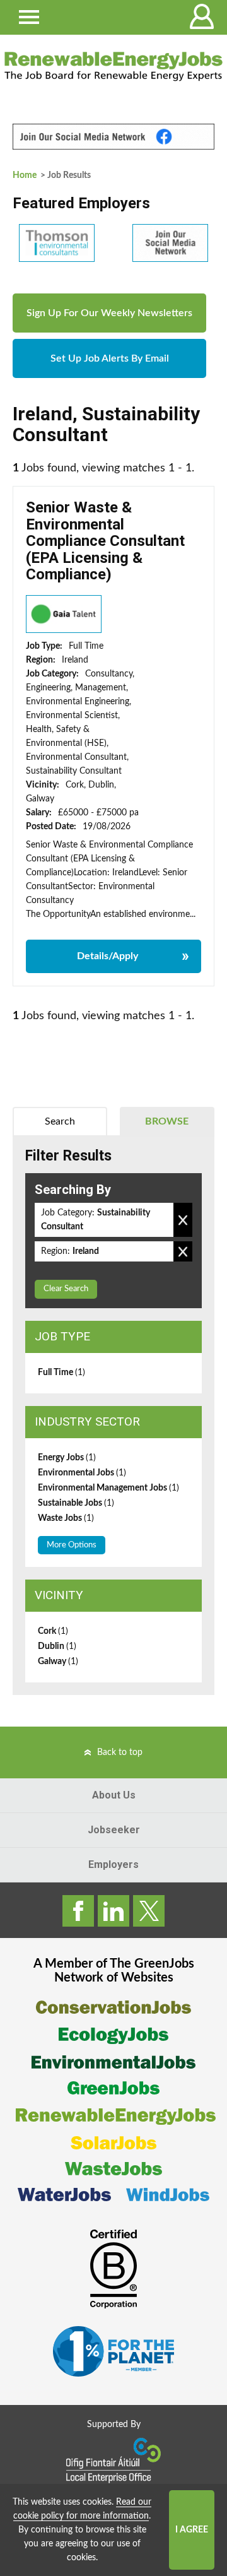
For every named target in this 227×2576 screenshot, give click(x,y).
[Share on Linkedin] (113, 1911)
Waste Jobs (66, 1518)
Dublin (57, 1646)
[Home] (113, 66)
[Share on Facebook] (78, 1911)
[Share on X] (149, 1911)
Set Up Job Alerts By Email (110, 358)
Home (25, 175)
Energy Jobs (67, 1458)
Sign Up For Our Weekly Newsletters (109, 313)
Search (60, 1121)
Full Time (61, 1373)
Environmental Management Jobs (108, 1488)
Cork (53, 1631)
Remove (183, 1220)
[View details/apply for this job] (64, 614)
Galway (58, 1662)
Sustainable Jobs (76, 1503)
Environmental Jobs (82, 1473)
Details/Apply (108, 956)
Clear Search (66, 1289)
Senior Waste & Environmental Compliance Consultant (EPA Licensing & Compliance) (105, 541)
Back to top (120, 1752)
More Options (72, 1545)
